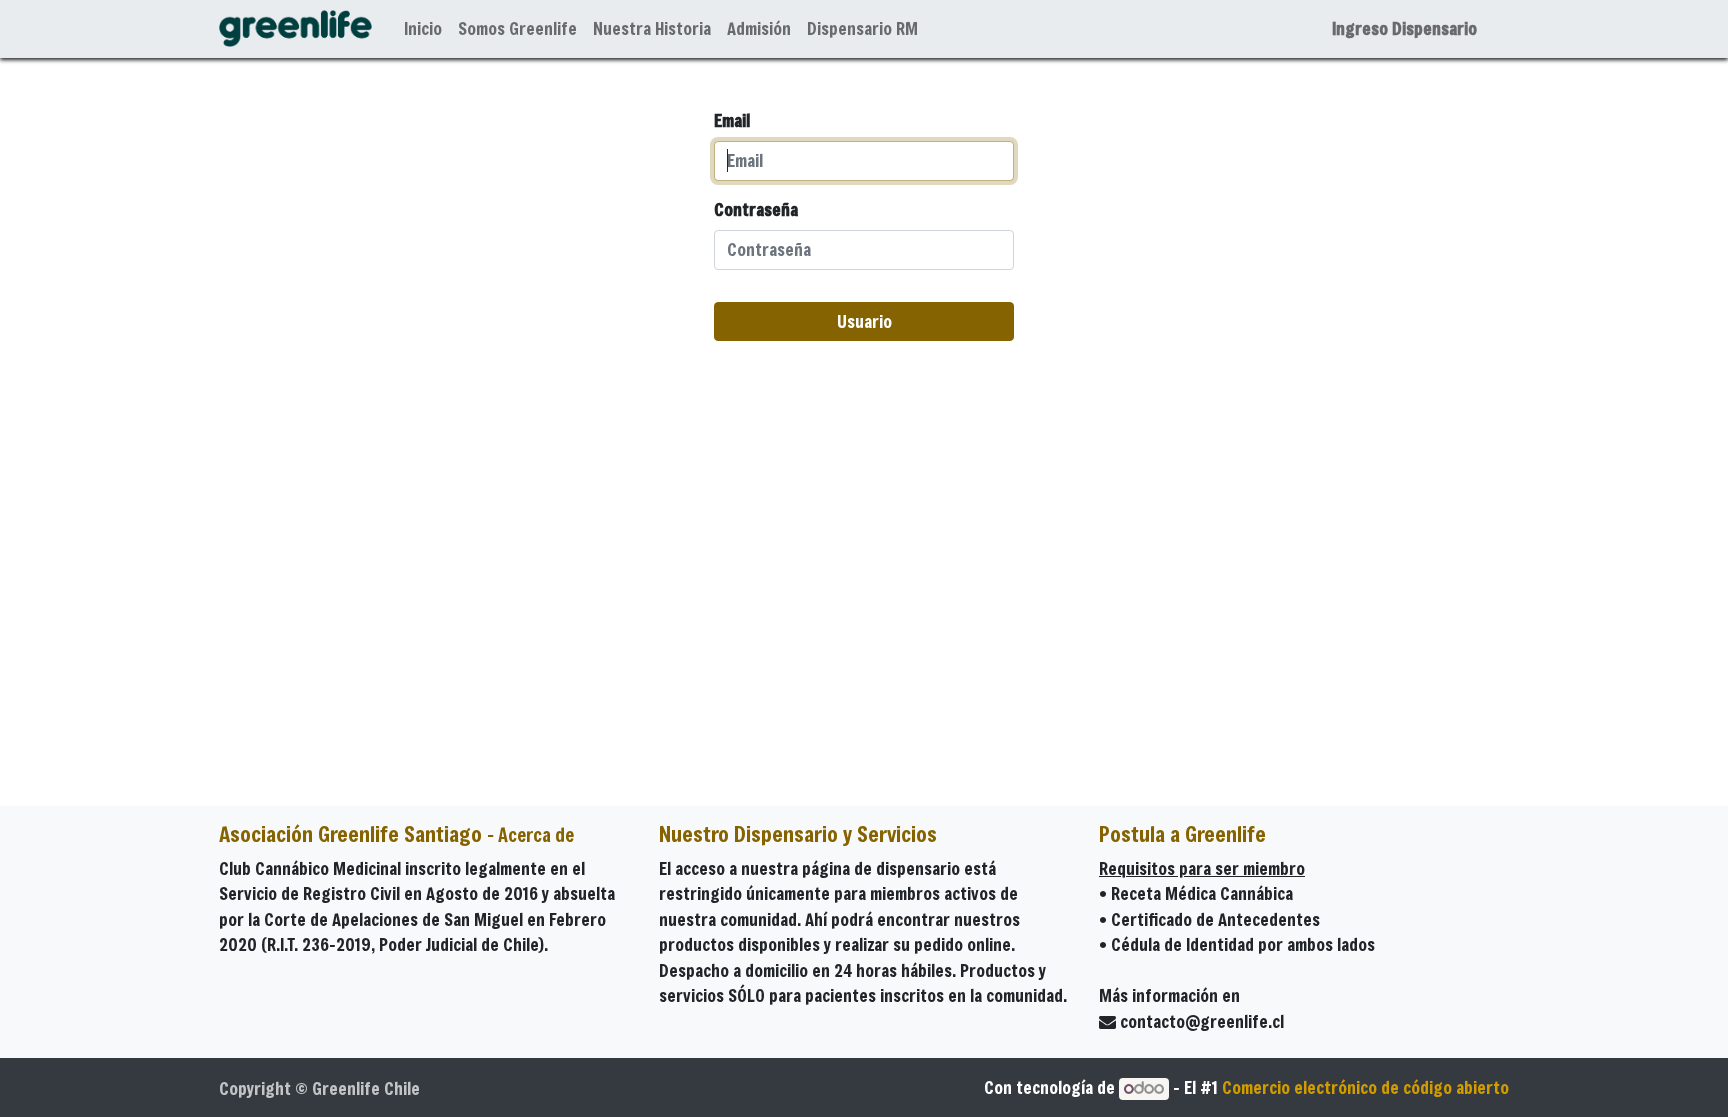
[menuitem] (423, 29)
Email (732, 120)
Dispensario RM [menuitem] (862, 28)
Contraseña (756, 209)
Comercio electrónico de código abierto (1365, 1087)
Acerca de (536, 834)
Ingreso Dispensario (1404, 28)
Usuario (864, 321)
